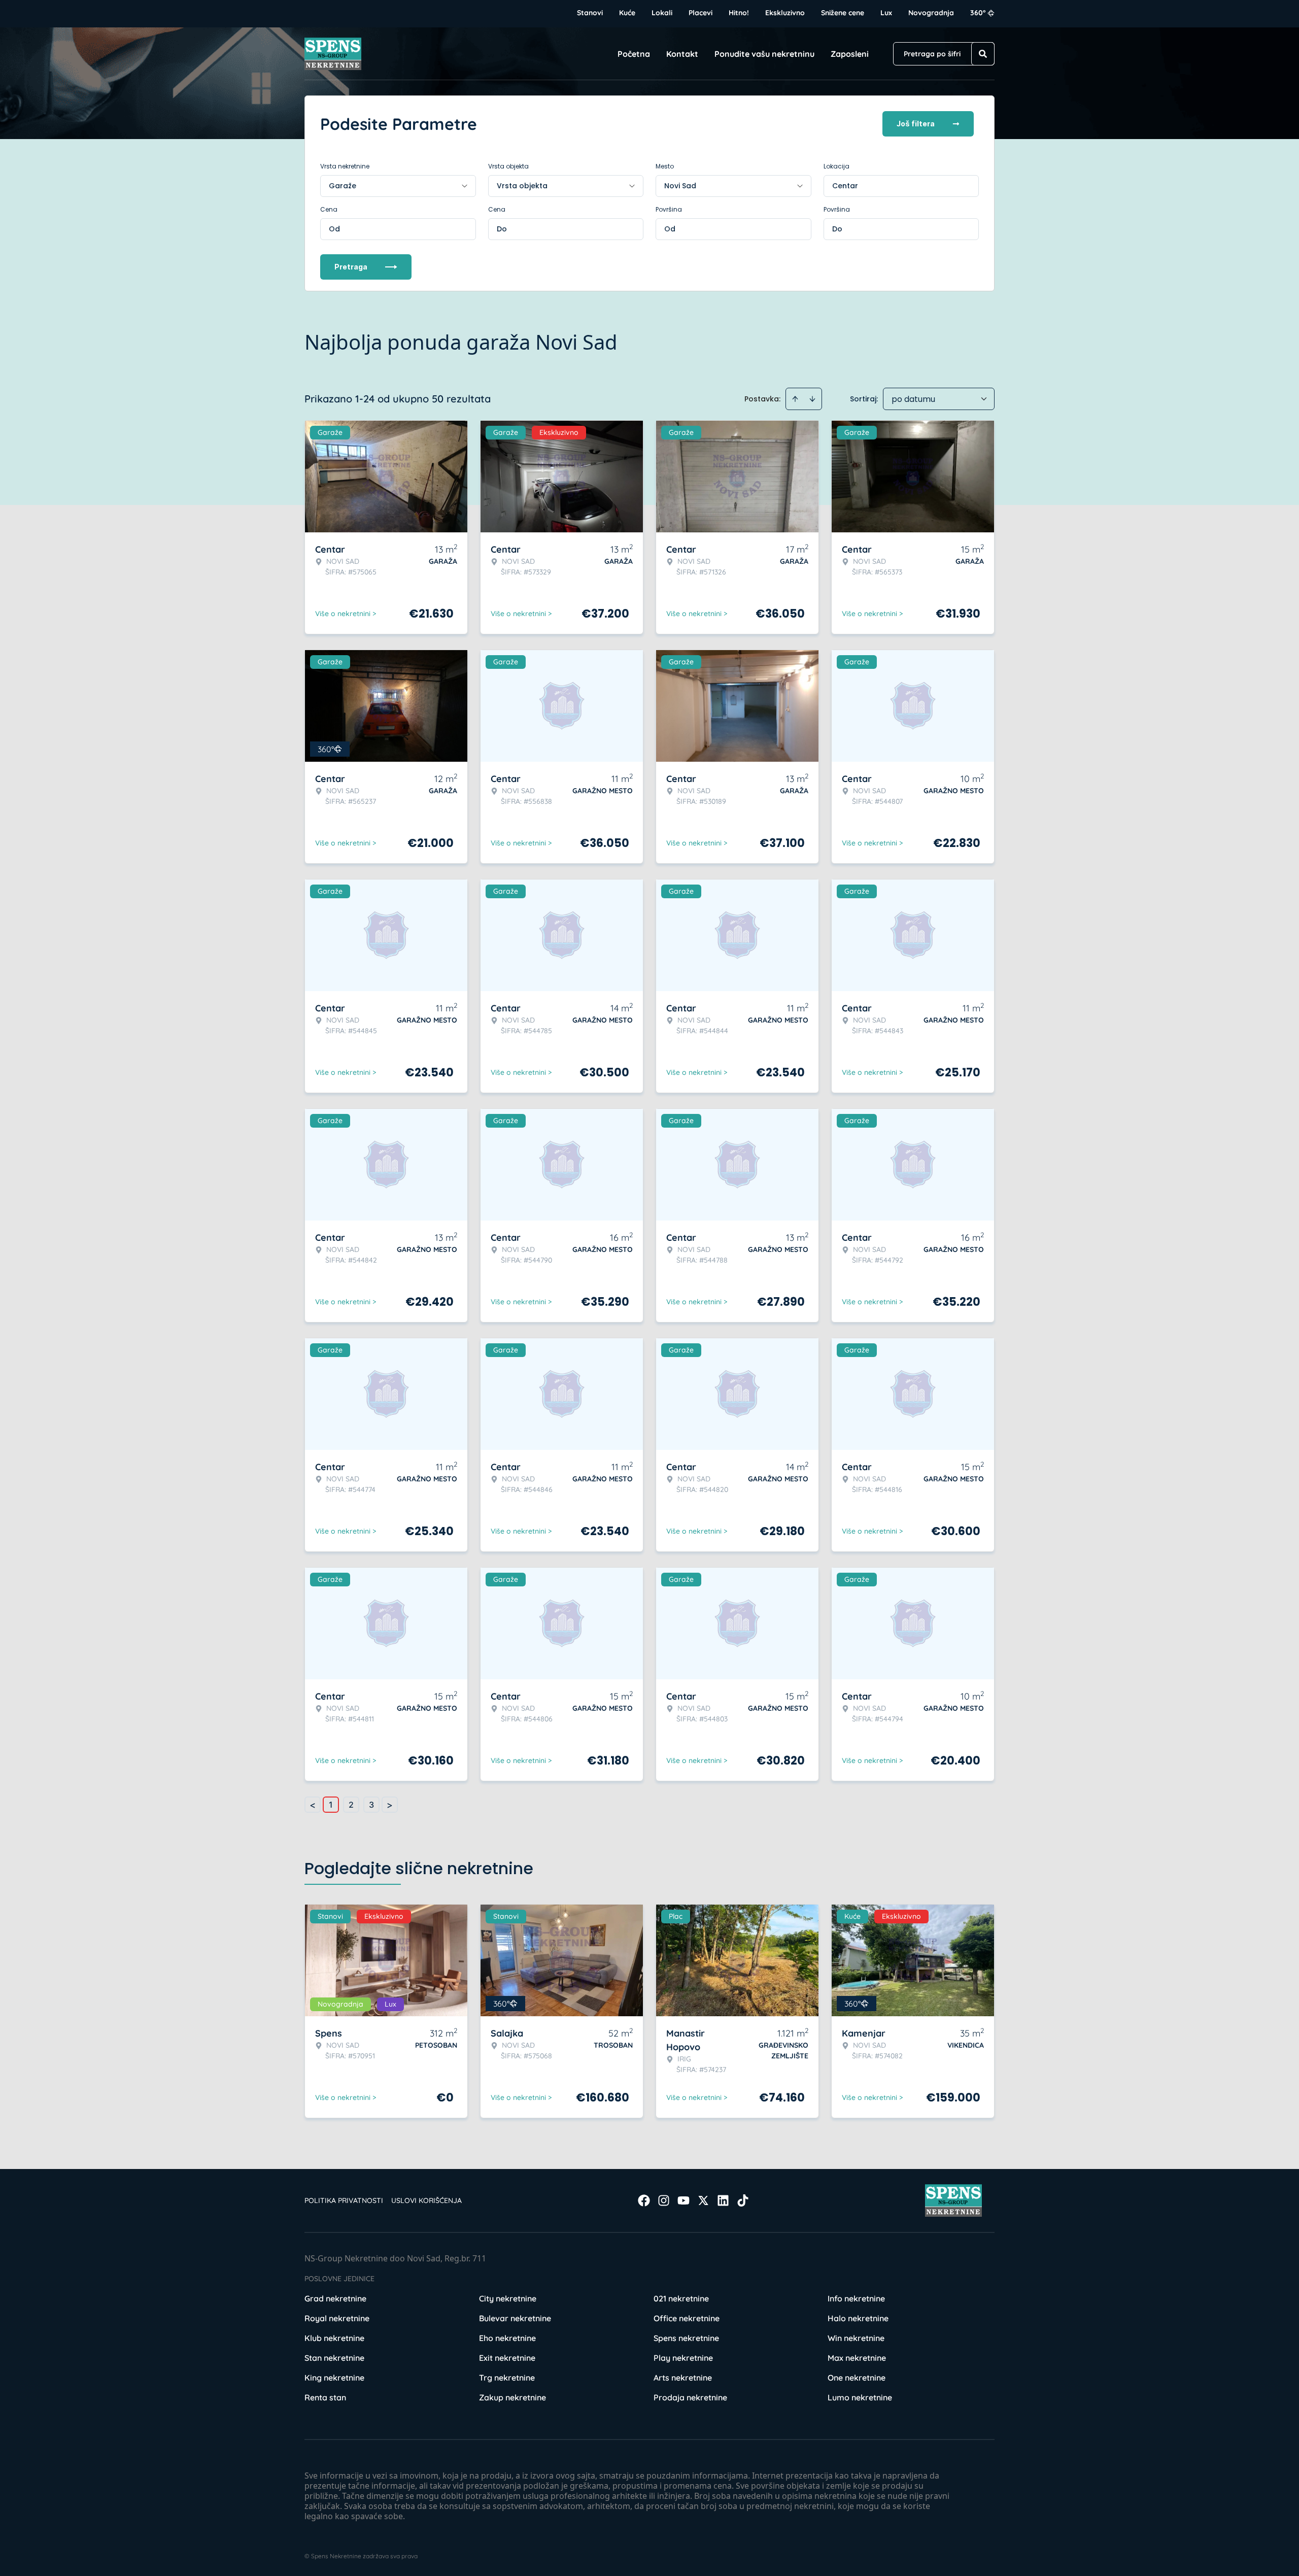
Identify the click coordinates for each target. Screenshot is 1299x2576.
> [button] (390, 1805)
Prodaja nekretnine (690, 2397)
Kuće (627, 13)
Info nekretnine (856, 2298)
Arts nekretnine (683, 2378)
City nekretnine (508, 2298)
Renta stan (325, 2397)
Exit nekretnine (507, 2358)
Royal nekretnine (337, 2318)
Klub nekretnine (334, 2338)
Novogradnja (931, 13)
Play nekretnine (683, 2358)
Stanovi (590, 13)
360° (978, 13)
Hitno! (739, 13)
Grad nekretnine (335, 2298)
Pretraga (351, 267)
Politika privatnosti (344, 2200)
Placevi (700, 13)
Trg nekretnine (507, 2378)
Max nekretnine (857, 2358)
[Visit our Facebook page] (644, 2200)
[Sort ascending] (795, 399)
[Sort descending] (812, 399)
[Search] (983, 54)
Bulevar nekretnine (515, 2318)
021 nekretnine (681, 2298)
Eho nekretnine (507, 2338)
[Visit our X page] (703, 2200)
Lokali (662, 13)
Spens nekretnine (686, 2338)
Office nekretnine (687, 2318)
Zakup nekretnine (512, 2397)
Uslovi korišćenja (426, 2200)
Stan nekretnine (334, 2358)
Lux (886, 13)
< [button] (313, 1805)
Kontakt (682, 54)
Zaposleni (850, 54)
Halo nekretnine (858, 2318)
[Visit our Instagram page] (664, 2200)
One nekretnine (857, 2378)
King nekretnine (334, 2378)
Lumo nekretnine (860, 2397)
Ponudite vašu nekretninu (764, 54)
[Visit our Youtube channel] (683, 2200)
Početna (634, 54)
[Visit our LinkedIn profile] (723, 2200)
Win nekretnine (856, 2338)
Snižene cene (843, 13)
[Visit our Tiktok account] (743, 2200)
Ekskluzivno (785, 13)
